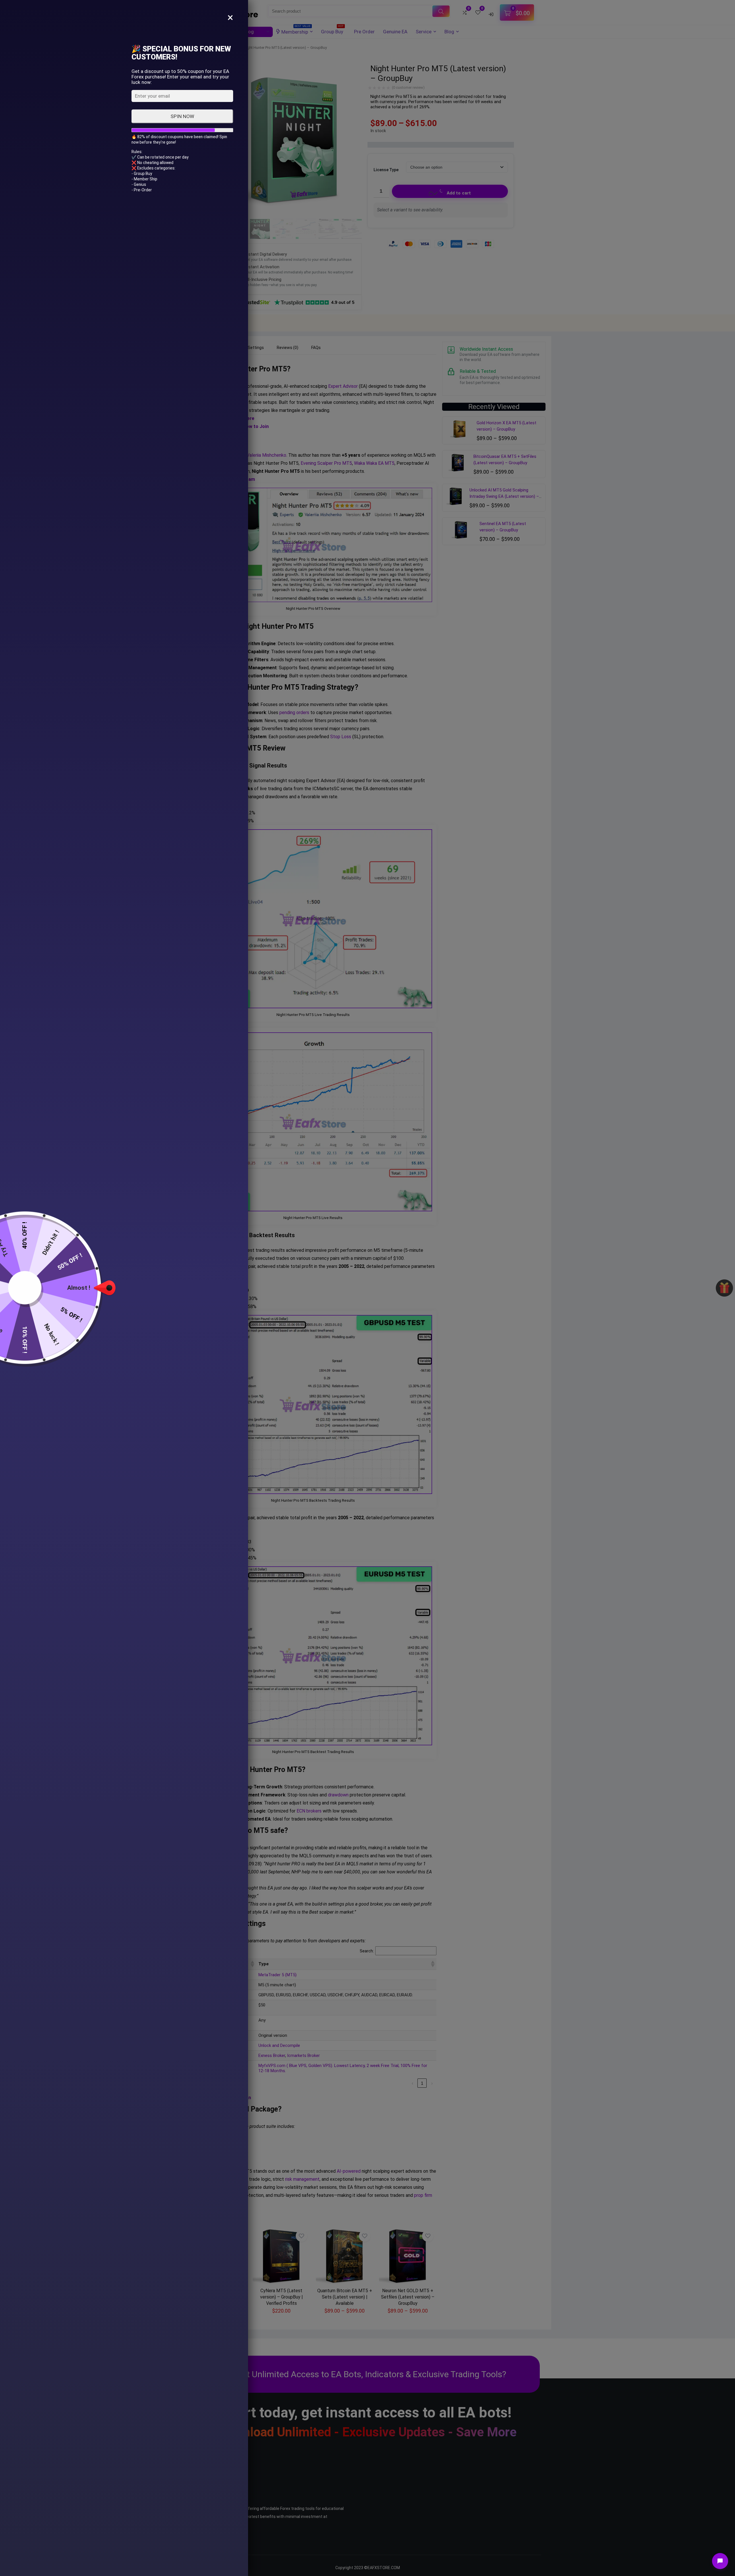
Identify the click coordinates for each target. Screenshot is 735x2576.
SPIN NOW (182, 116)
